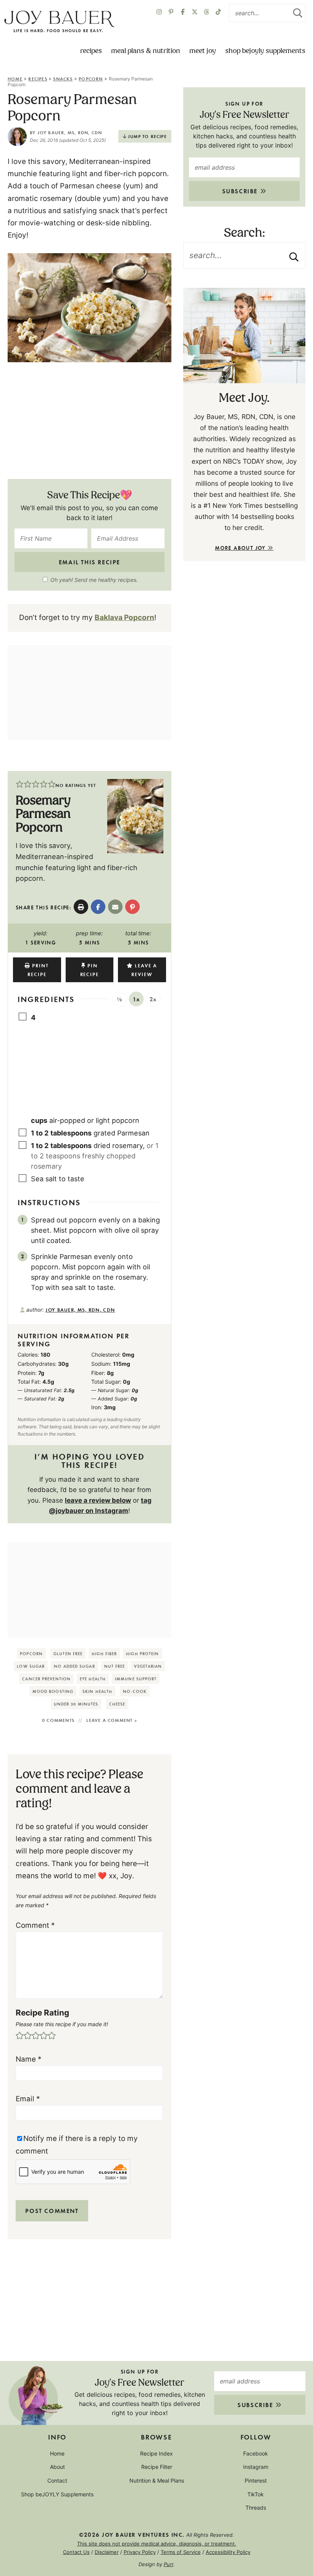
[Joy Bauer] (59, 22)
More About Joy (241, 548)
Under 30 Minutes (76, 1704)
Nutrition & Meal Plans (157, 2480)
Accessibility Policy (228, 2552)
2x (153, 999)
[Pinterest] (171, 13)
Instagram (256, 2467)
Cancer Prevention (46, 1679)
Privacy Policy (140, 2552)
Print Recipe (38, 970)
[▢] (24, 1017)
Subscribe (241, 191)
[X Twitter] (195, 13)
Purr (169, 2564)
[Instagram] (159, 13)
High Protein (142, 1653)
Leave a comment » (111, 1720)
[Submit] (298, 13)
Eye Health (93, 1679)
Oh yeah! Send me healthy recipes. (94, 580)
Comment (35, 1925)
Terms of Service (181, 2552)
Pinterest (256, 2480)
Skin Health (97, 1691)
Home (15, 79)
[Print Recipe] (81, 907)
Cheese (117, 1704)
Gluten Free (68, 1653)
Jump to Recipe (147, 136)
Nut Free (115, 1666)
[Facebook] (183, 13)
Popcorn (91, 79)
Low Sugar (31, 1666)
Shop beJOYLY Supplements (265, 51)
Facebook (256, 2453)
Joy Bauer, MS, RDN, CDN (70, 132)
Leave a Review (144, 970)
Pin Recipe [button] (90, 970)
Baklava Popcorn (124, 618)
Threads (256, 2508)
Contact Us (76, 2552)
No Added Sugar (74, 1666)
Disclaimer (107, 2552)
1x (136, 999)
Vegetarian (148, 1666)
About (57, 2467)
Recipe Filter (157, 2467)
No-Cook (135, 1691)
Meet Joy (203, 51)
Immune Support (136, 1679)
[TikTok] (218, 13)
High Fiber (104, 1653)
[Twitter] (207, 13)
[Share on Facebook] (98, 907)
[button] (20, 785)
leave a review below (98, 1500)
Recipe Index (156, 2453)
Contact (57, 2480)
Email (28, 2099)
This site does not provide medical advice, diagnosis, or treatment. (157, 2544)
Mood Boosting (53, 1691)
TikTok (256, 2494)
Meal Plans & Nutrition (146, 51)
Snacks (63, 79)
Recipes (91, 51)
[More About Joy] (244, 336)
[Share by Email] (115, 907)
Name (29, 2059)
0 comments (58, 1720)
